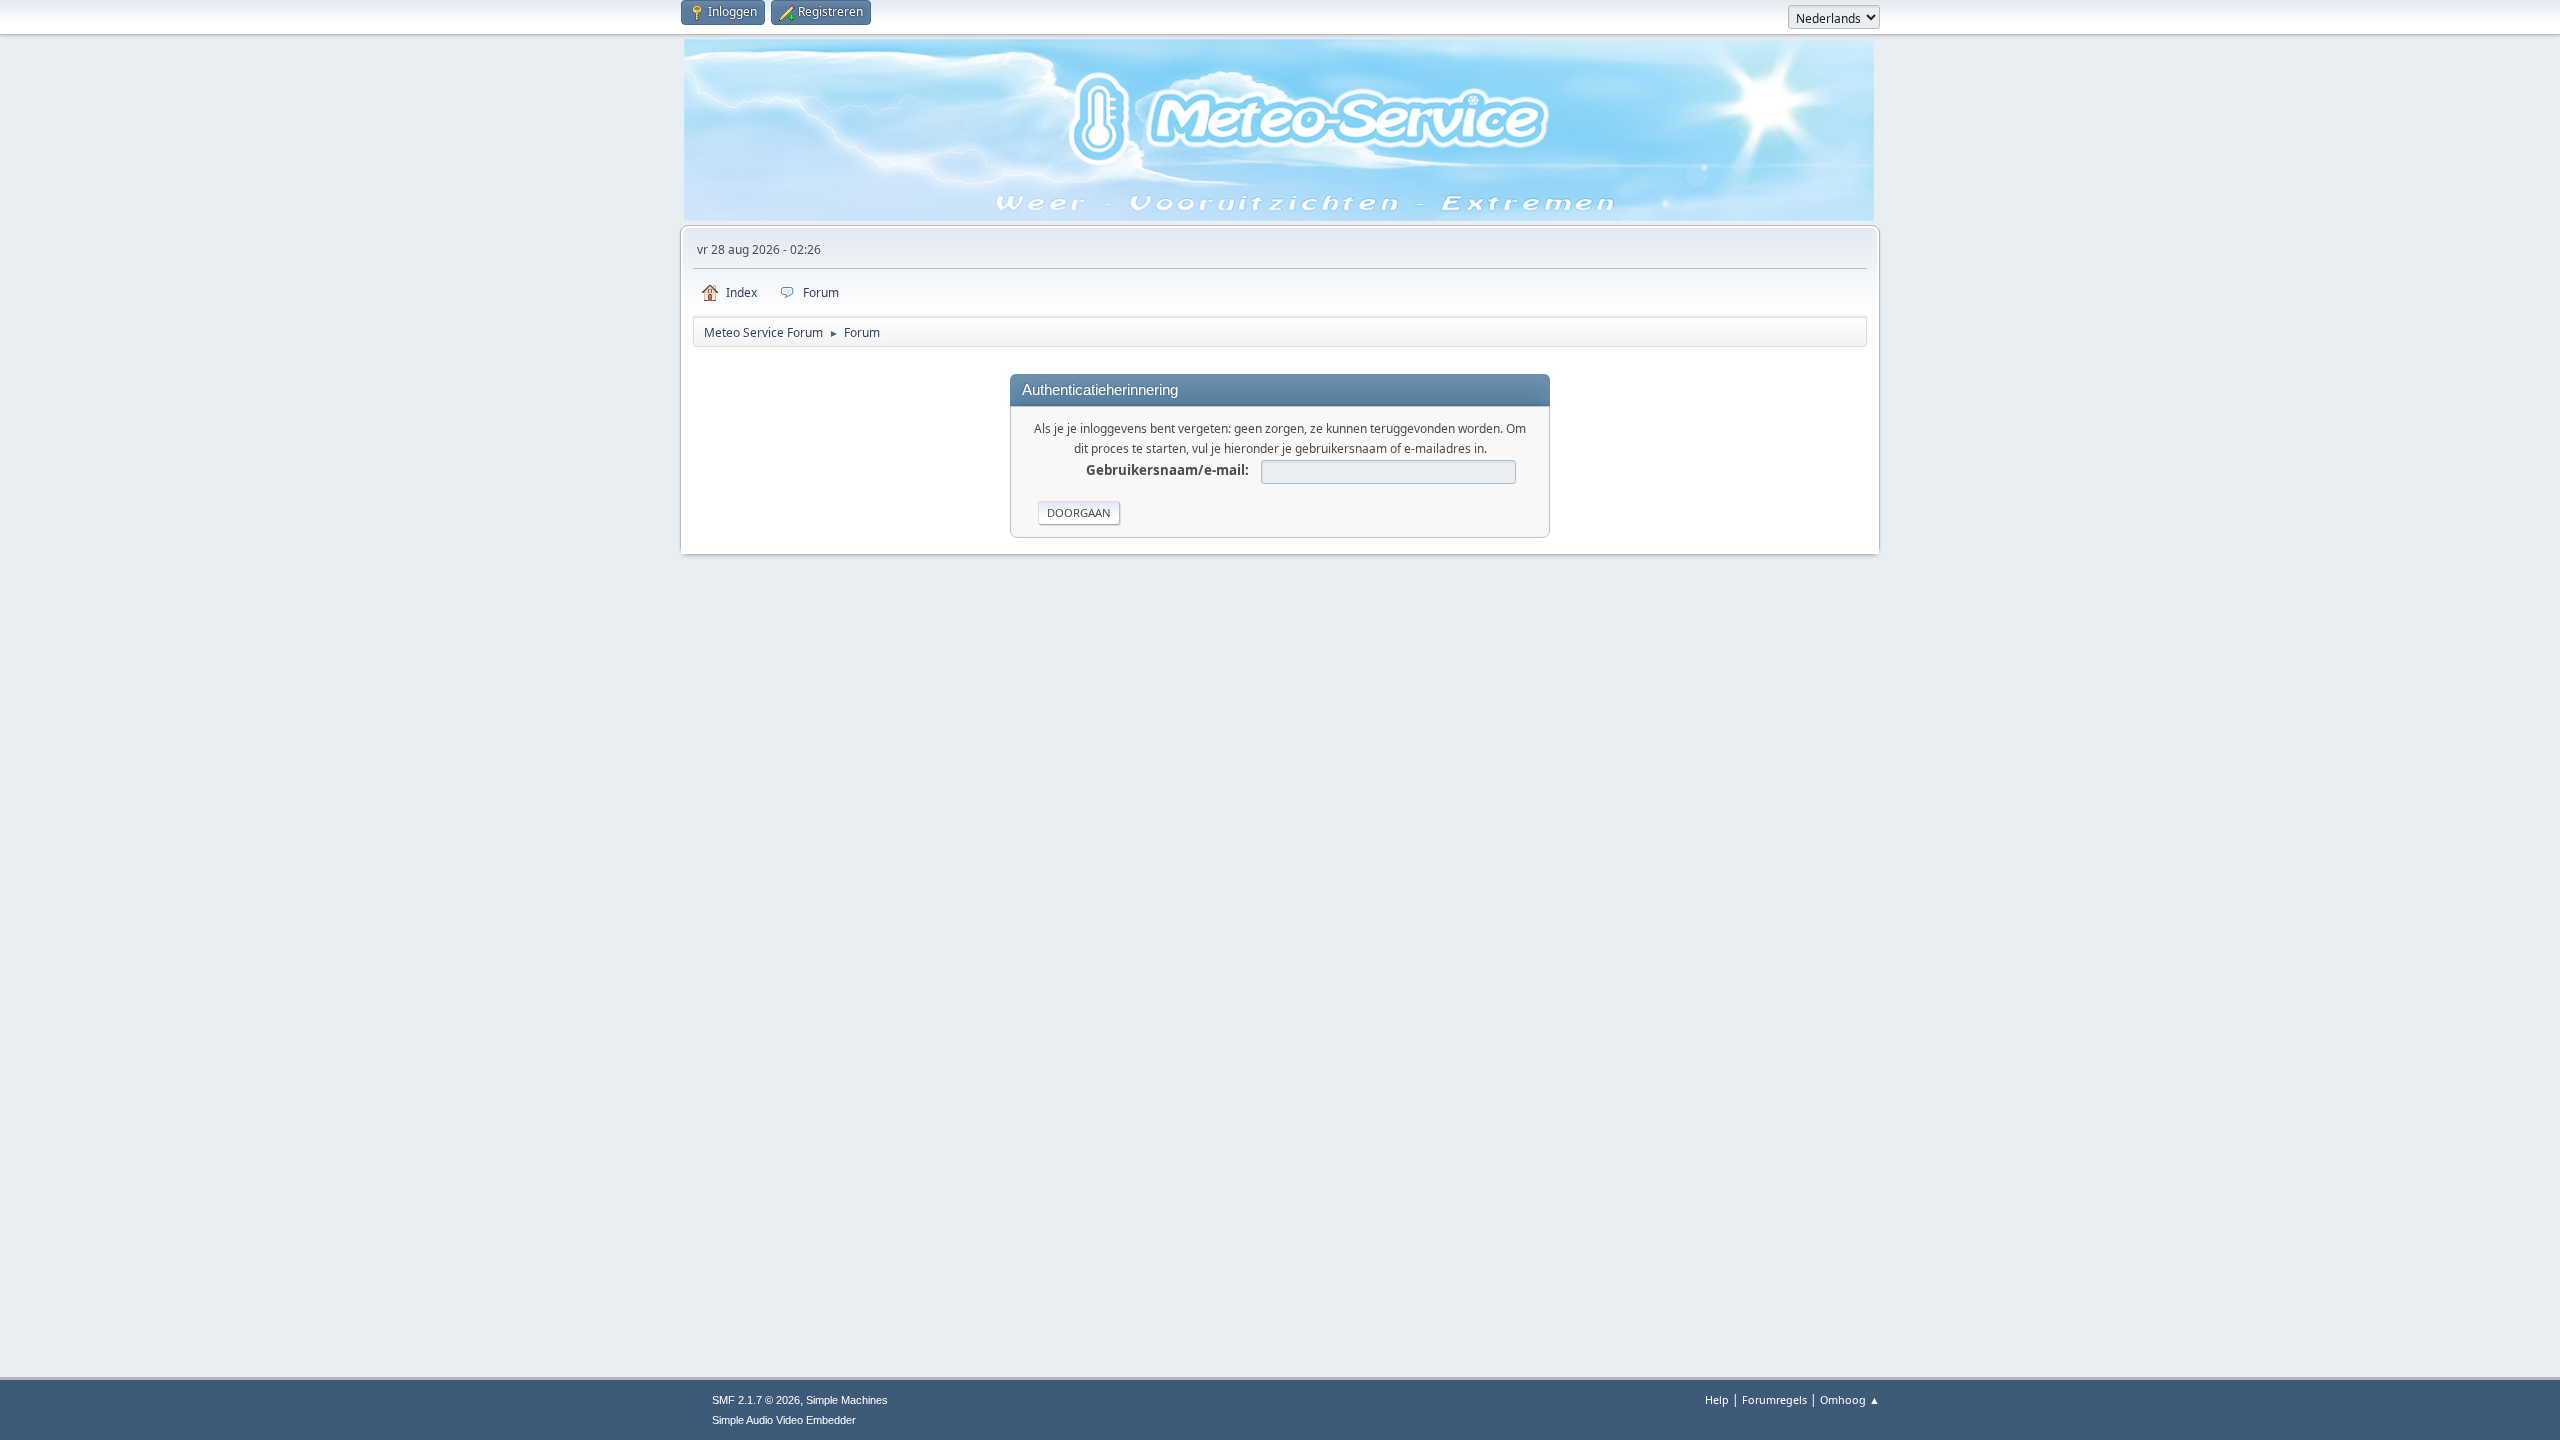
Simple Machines (847, 1400)
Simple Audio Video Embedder (784, 1420)
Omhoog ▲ (1850, 1399)
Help (1717, 1399)
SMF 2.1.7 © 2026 (756, 1400)
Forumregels (1774, 1399)
